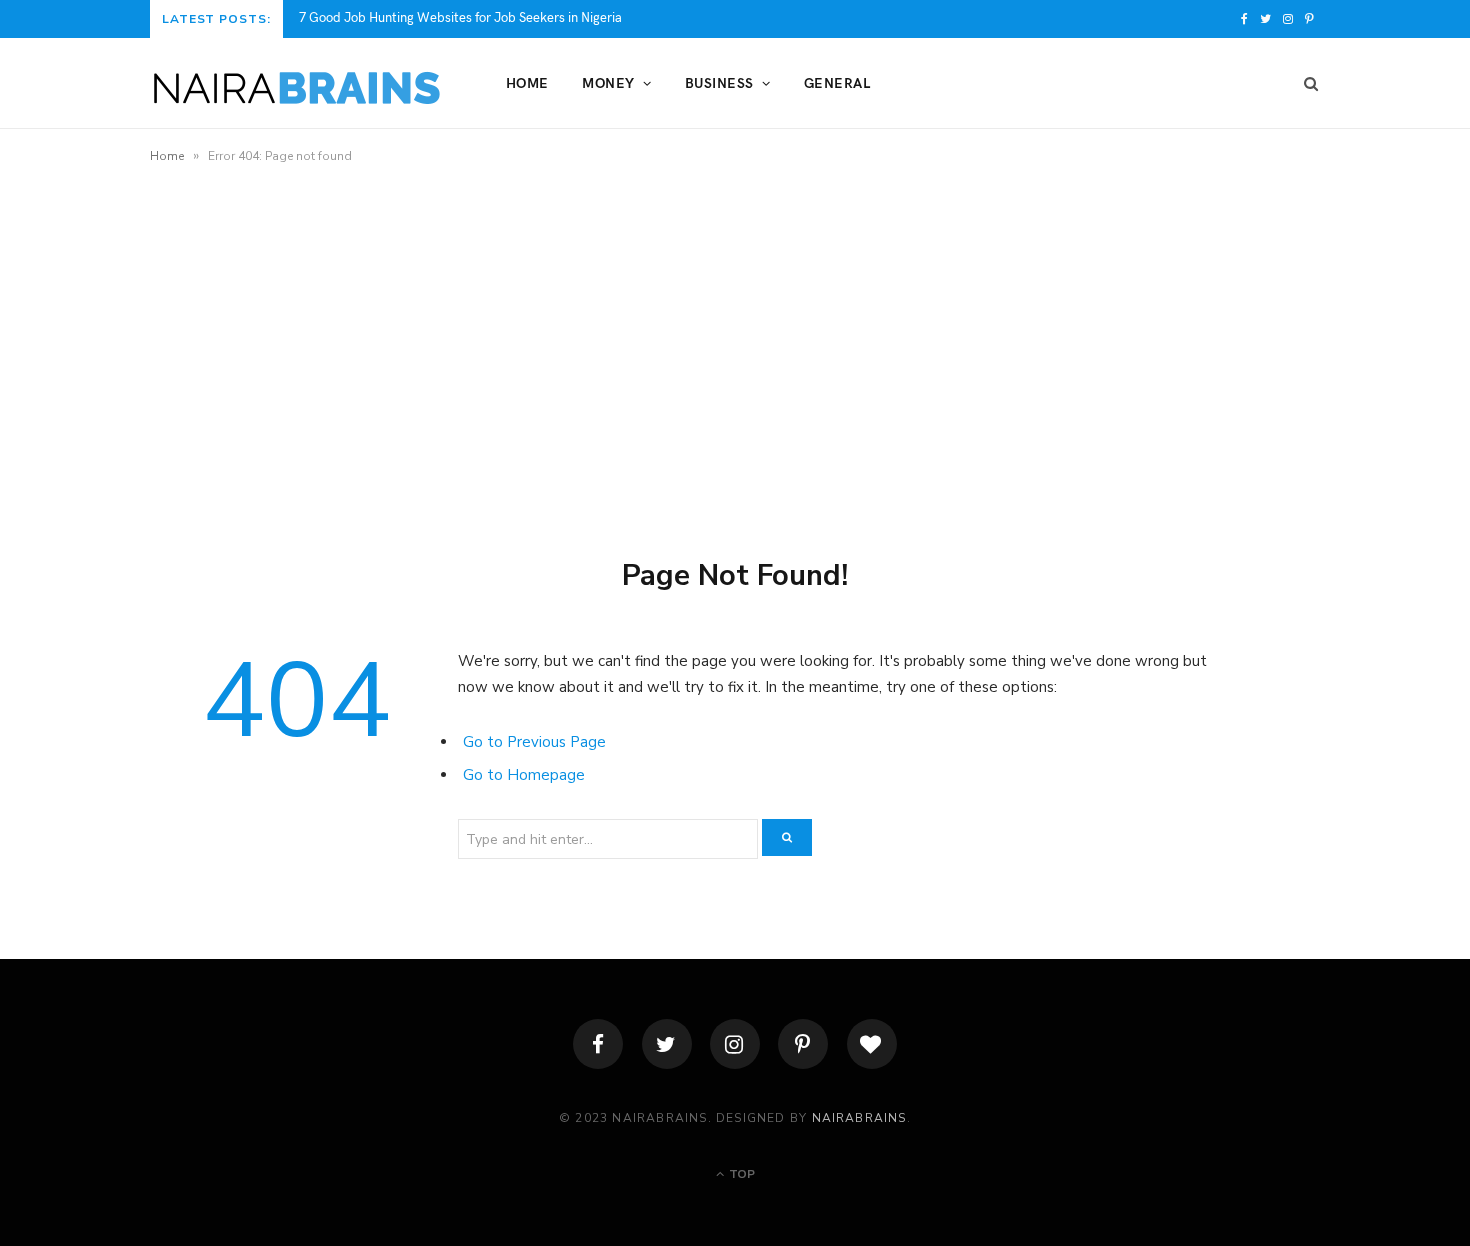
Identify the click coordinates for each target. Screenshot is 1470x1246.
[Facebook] (598, 1044)
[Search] (1305, 83)
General (837, 82)
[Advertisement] (735, 343)
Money (608, 82)
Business (719, 82)
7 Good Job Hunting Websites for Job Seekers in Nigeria (460, 17)
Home (527, 82)
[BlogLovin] (872, 1044)
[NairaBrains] (295, 84)
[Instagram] (735, 1044)
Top (740, 1174)
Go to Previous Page (534, 742)
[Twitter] (667, 1044)
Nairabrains (859, 1118)
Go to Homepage (524, 775)
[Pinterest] (803, 1044)
